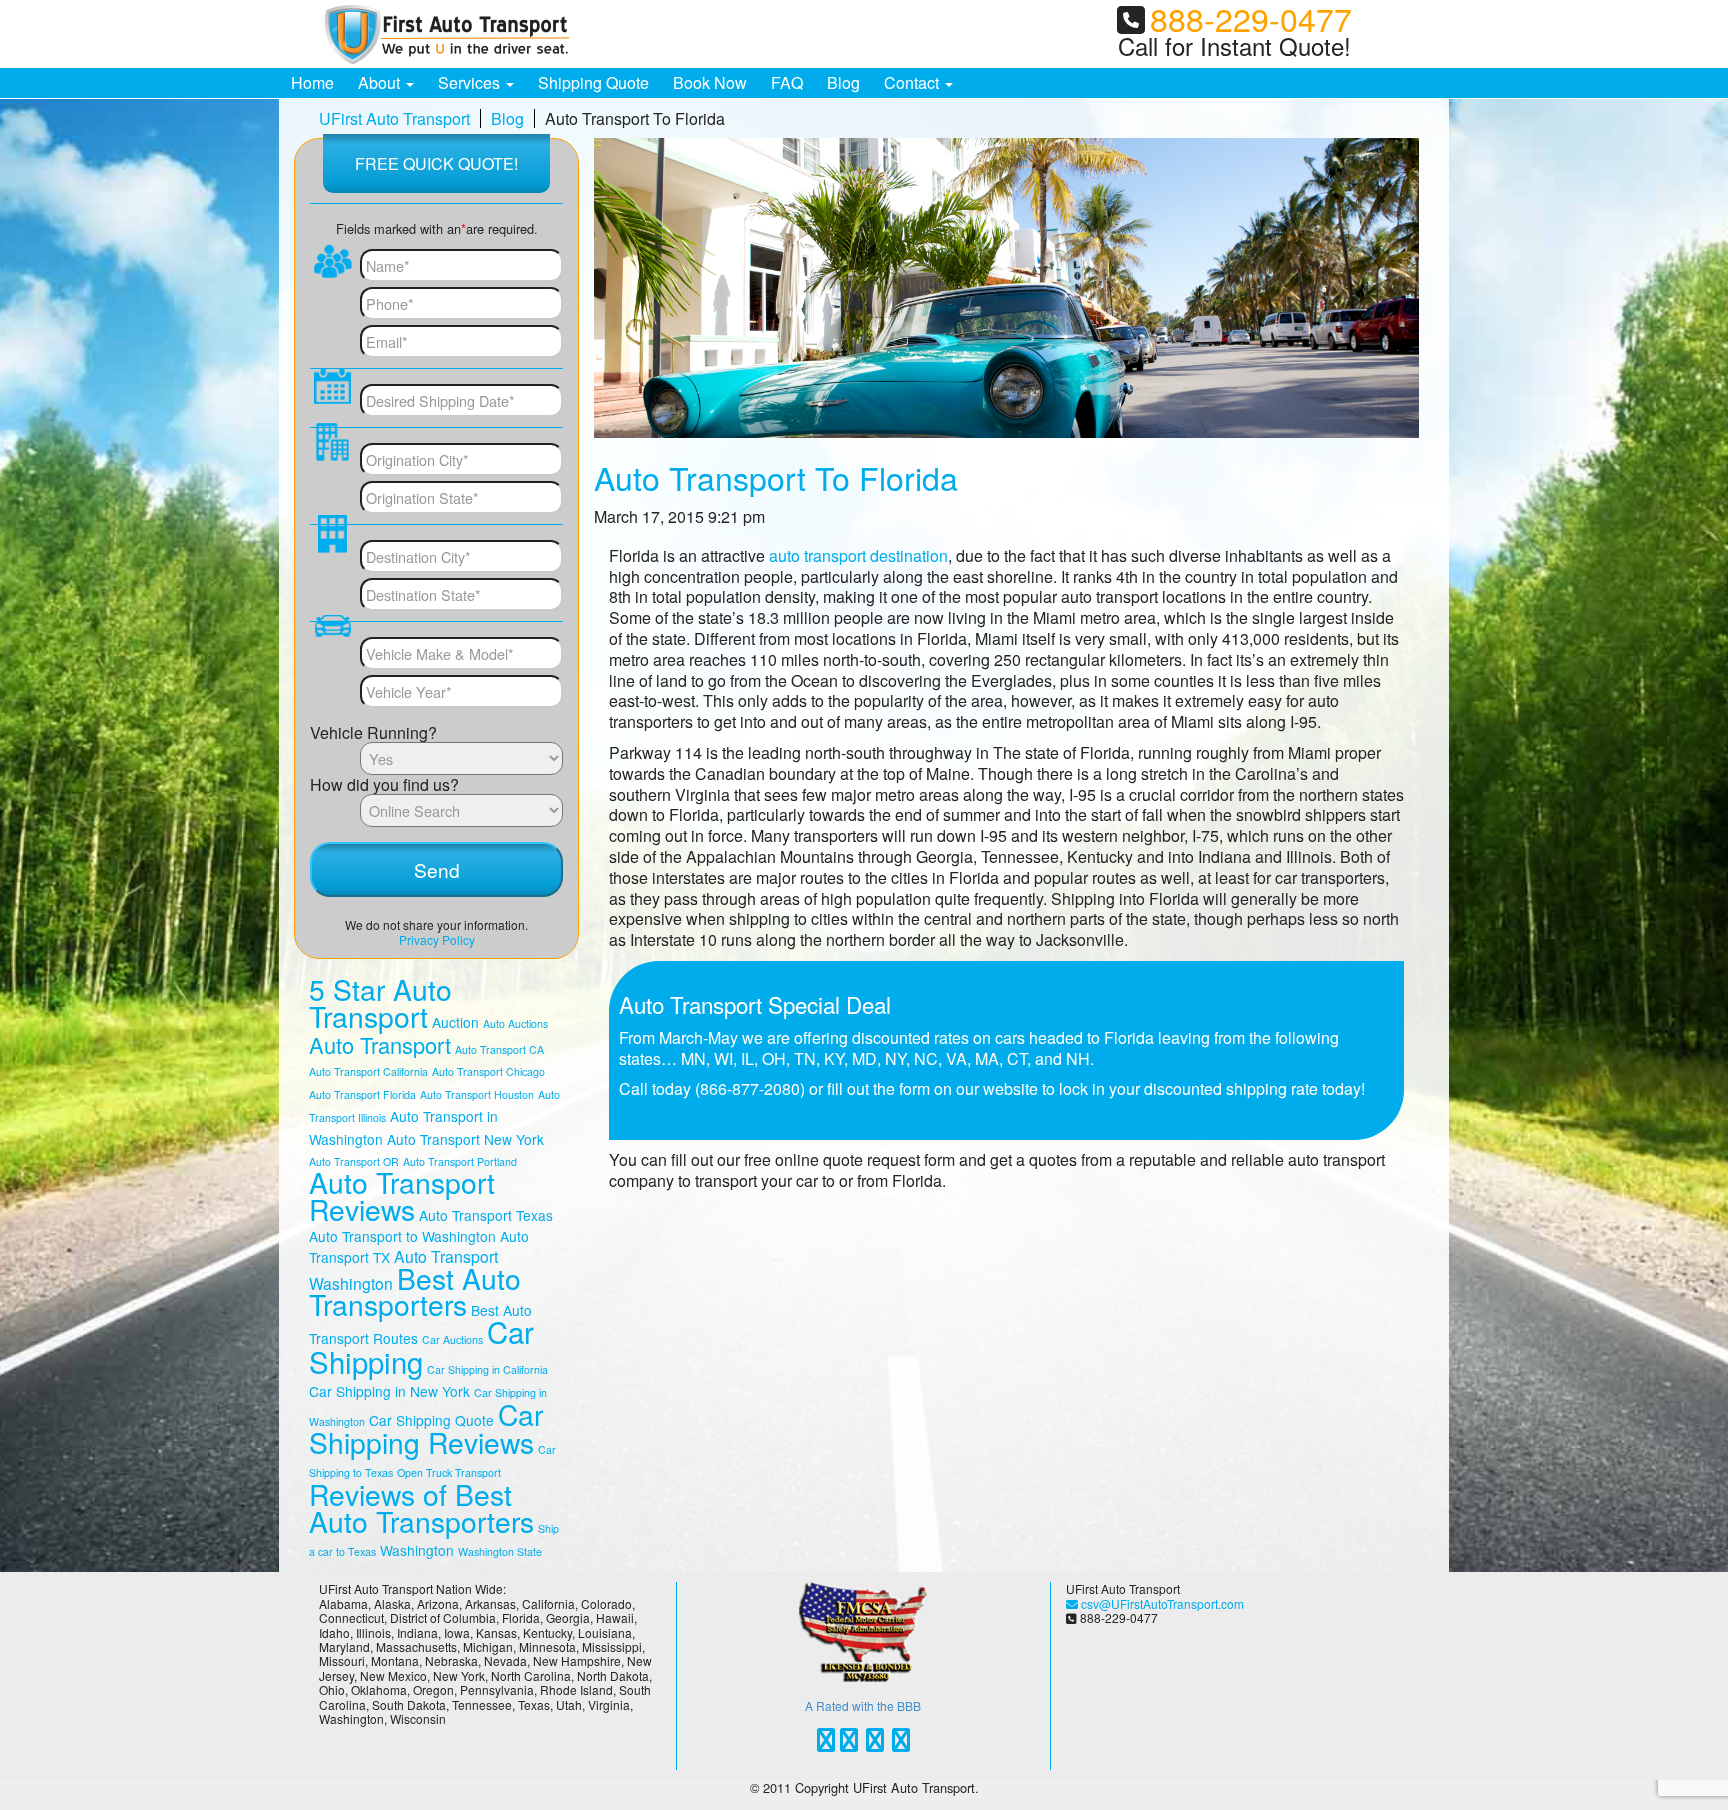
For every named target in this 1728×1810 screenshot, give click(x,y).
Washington (417, 1550)
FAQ (787, 82)
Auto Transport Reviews (402, 1195)
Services (471, 82)
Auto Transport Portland (460, 1161)
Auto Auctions (515, 1023)
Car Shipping (421, 1346)
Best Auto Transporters (415, 1291)
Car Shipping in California (487, 1369)
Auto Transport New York (465, 1139)
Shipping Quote (593, 82)
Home (312, 82)
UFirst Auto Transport (394, 118)
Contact (913, 82)
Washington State (500, 1551)
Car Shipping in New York (389, 1391)
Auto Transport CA (499, 1049)
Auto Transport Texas (486, 1215)
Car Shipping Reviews (426, 1428)
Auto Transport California (368, 1071)
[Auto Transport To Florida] (1006, 288)
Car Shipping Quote (431, 1420)
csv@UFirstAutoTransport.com (1161, 1603)
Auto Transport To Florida (776, 477)
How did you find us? (384, 784)
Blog (843, 82)
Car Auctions (452, 1339)
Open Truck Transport (449, 1472)
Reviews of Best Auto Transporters (421, 1507)
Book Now (710, 82)
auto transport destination (858, 555)
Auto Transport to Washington (402, 1236)
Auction (455, 1022)
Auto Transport (380, 1044)
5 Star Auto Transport (380, 1002)
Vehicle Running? (373, 731)
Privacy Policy (437, 940)
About (381, 82)
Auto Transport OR (354, 1161)
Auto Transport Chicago (488, 1071)
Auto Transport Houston (477, 1094)
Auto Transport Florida (362, 1094)
